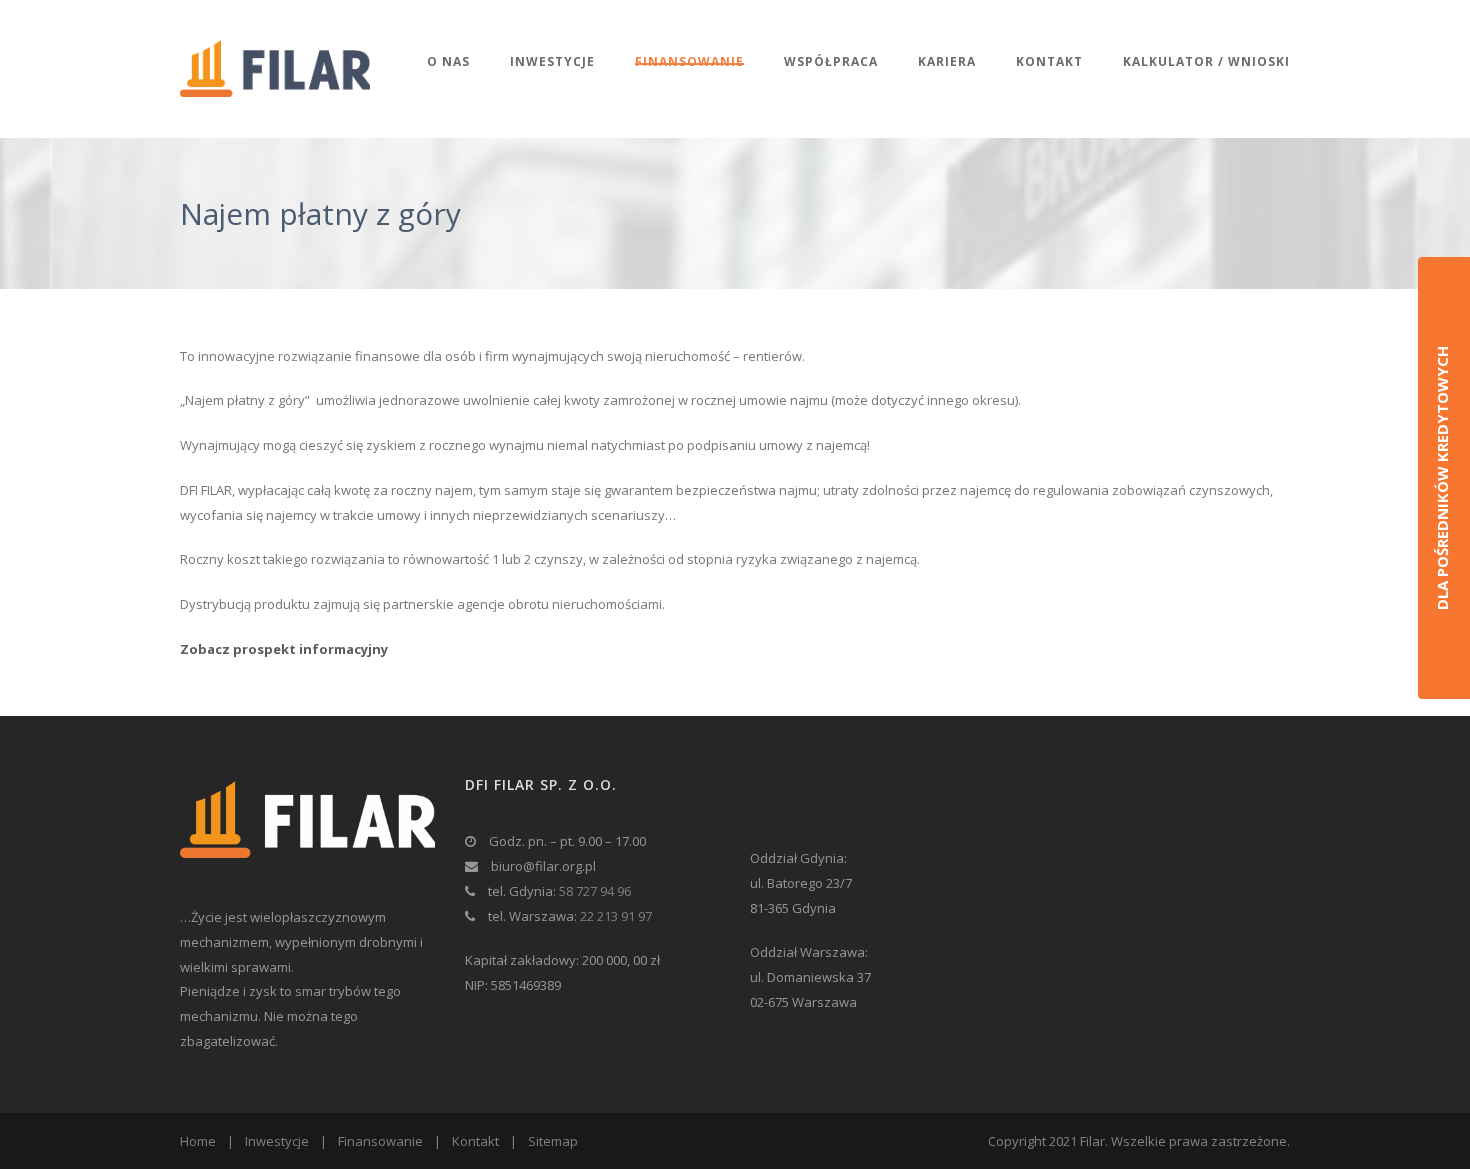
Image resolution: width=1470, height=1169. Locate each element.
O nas (448, 61)
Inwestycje (552, 61)
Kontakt (1049, 61)
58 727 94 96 (595, 891)
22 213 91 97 (616, 916)
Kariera (947, 61)
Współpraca (831, 61)
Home (198, 1141)
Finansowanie (689, 61)
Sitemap (553, 1141)
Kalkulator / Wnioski (1206, 61)
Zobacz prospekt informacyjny (284, 649)
